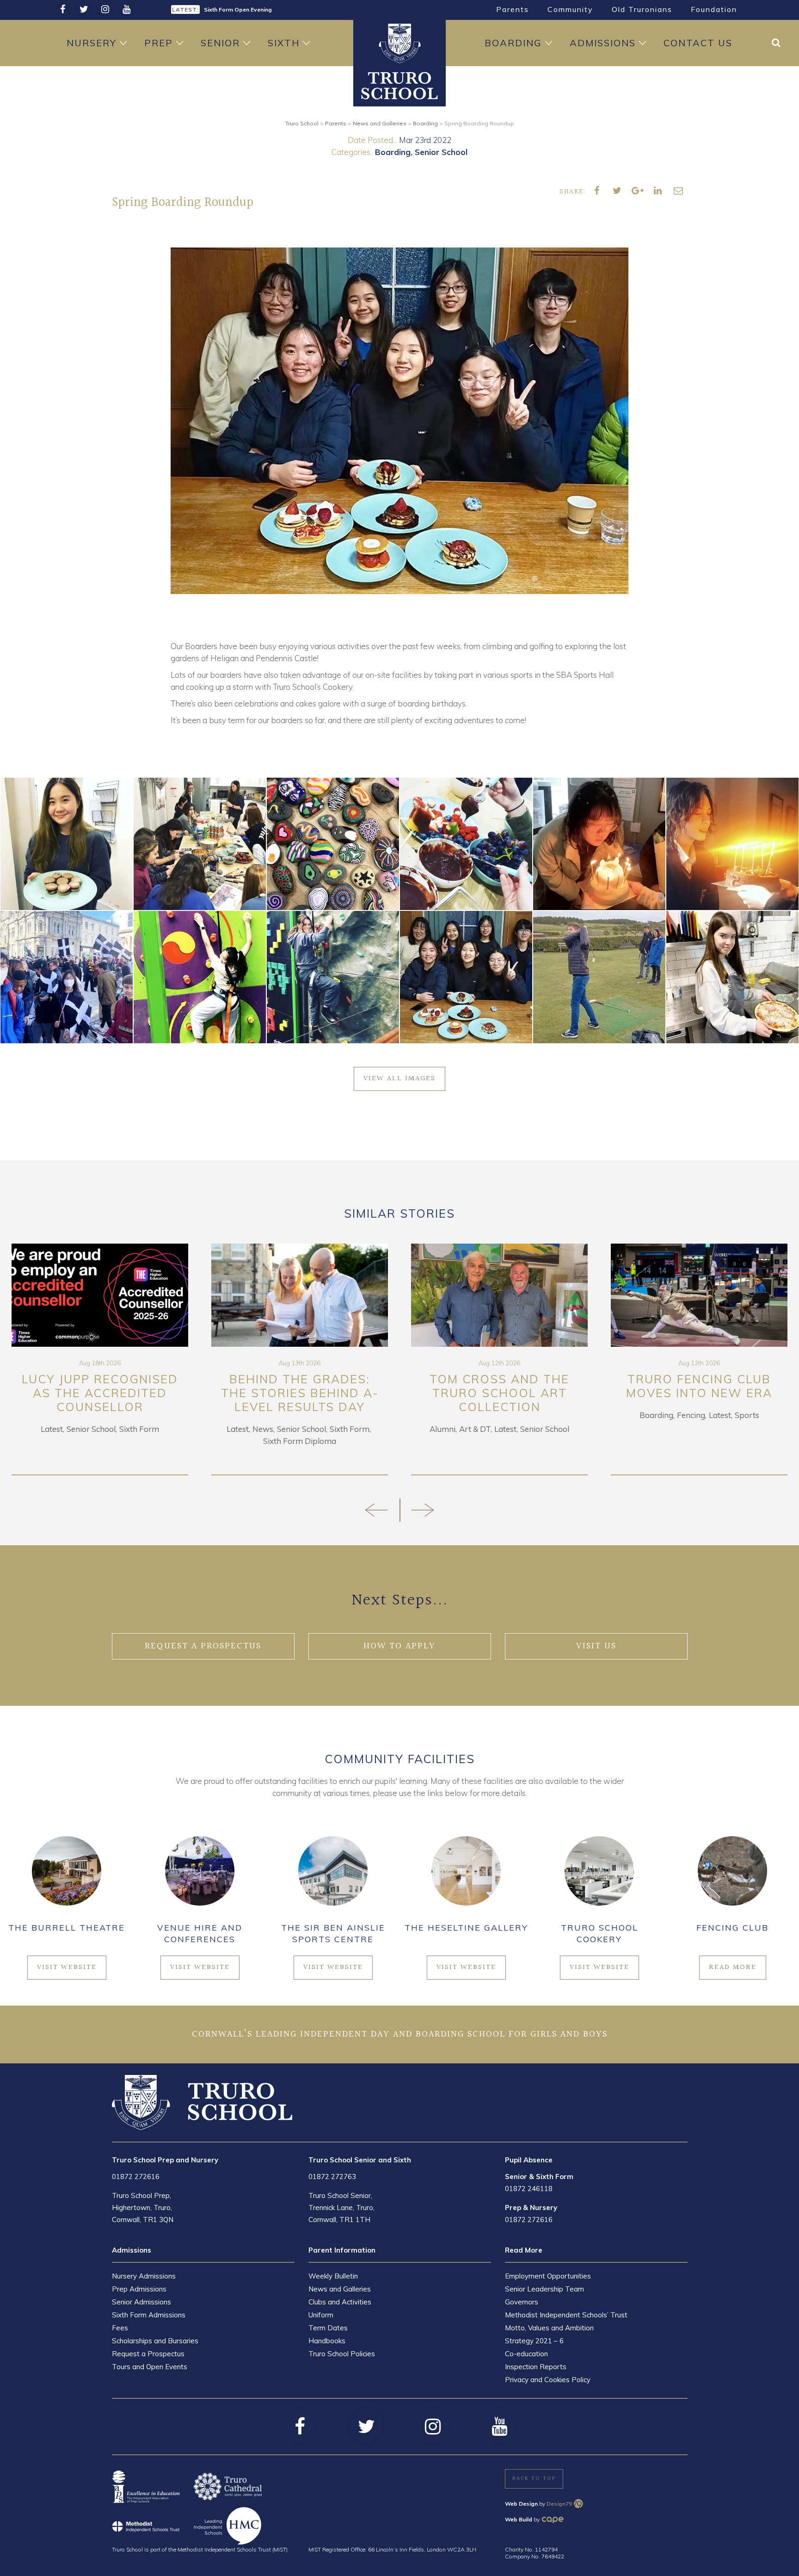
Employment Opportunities (548, 2276)
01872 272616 (136, 2177)
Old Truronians (642, 9)
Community (570, 9)
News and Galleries (340, 2289)
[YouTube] (126, 10)
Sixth (284, 43)
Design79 (559, 2504)
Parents (513, 9)
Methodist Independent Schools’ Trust (566, 2315)
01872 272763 (332, 2177)
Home (399, 43)
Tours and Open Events (150, 2367)
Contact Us (698, 43)
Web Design (521, 2504)
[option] (282, 9)
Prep (159, 43)
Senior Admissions (141, 2302)
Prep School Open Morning (240, 9)
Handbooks (327, 2341)
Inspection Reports (536, 2367)
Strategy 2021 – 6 (534, 2341)
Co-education (526, 2354)
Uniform (321, 2315)
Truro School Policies (342, 2354)
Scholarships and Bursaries (155, 2341)
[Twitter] (84, 10)
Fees (120, 2328)
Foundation (714, 9)
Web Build (519, 2519)
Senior (220, 43)
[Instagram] (105, 10)
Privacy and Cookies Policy (548, 2380)
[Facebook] (62, 10)
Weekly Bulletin (333, 2276)
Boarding (513, 43)
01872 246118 (529, 2189)
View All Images (399, 1079)
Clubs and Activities (340, 2302)
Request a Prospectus (148, 2354)
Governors (522, 2302)
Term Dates (328, 2328)
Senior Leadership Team (544, 2289)
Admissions (603, 43)
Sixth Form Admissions (149, 2315)
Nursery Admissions (144, 2276)
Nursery (92, 43)
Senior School (441, 152)
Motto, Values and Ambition (549, 2328)
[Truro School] (399, 85)
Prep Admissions (139, 2289)
